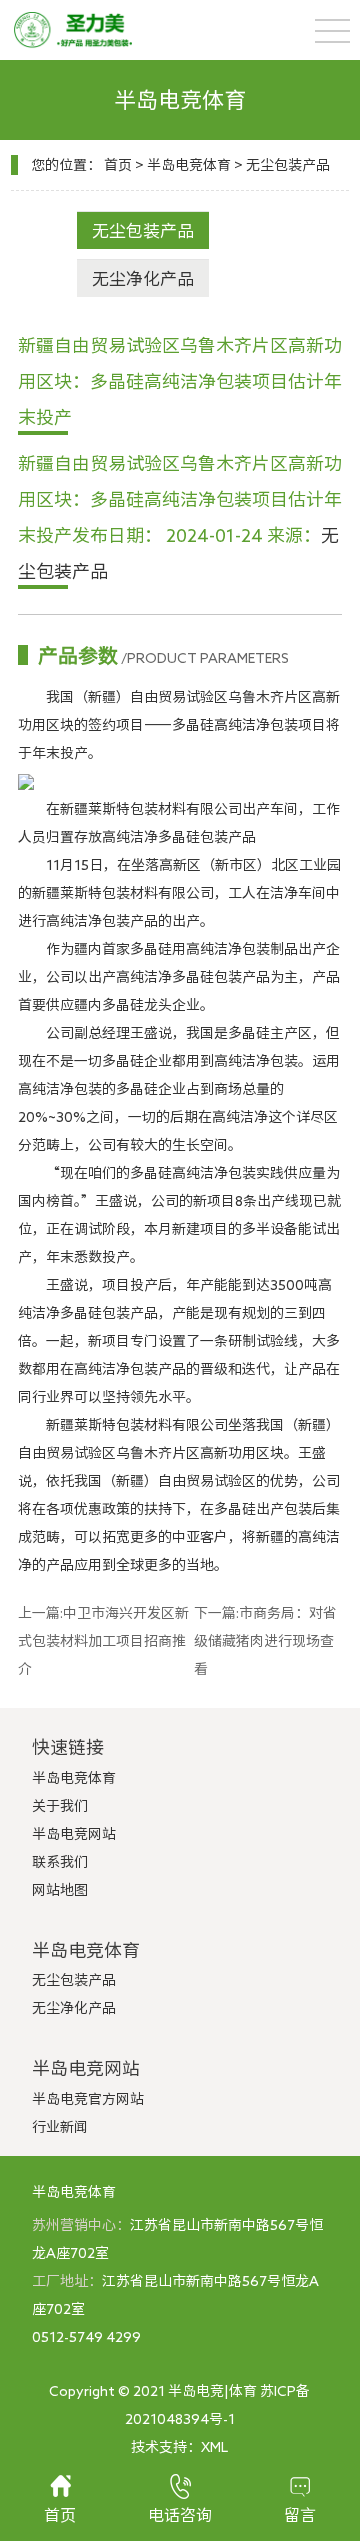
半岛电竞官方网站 (88, 2099)
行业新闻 (60, 2127)
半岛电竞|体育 (212, 2391)
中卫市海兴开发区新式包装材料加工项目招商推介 (103, 1641)
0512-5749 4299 (86, 2337)
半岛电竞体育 (189, 165)
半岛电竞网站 (74, 1834)
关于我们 (60, 1806)
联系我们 (60, 1862)
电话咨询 (180, 2515)
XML (214, 2447)
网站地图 (60, 1890)
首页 (118, 165)
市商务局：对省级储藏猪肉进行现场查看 (265, 1641)
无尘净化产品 (143, 278)
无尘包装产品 (288, 165)
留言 (300, 2515)
